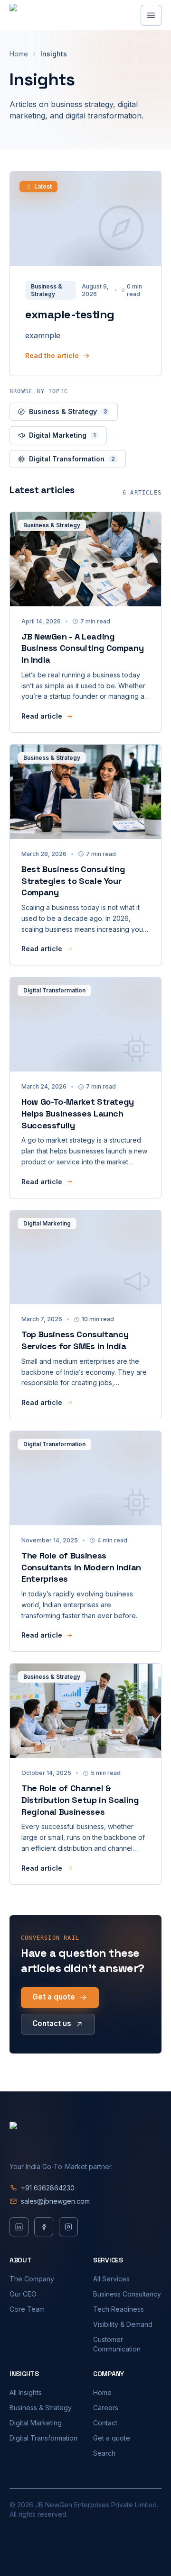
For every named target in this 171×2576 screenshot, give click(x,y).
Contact (105, 2423)
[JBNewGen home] (54, 15)
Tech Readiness (119, 2309)
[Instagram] (68, 2227)
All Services (111, 2279)
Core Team (27, 2309)
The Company (32, 2279)
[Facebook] (44, 2227)
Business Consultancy (127, 2294)
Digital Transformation (72, 459)
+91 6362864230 (48, 2188)
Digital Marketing (62, 435)
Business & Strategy (68, 411)
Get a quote (54, 1997)
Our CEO (23, 2294)
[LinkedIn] (19, 2227)
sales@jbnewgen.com (55, 2201)
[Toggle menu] (151, 15)
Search (104, 2453)
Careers (106, 2408)
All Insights (26, 2392)
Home (19, 54)
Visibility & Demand (123, 2324)
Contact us (52, 2023)
